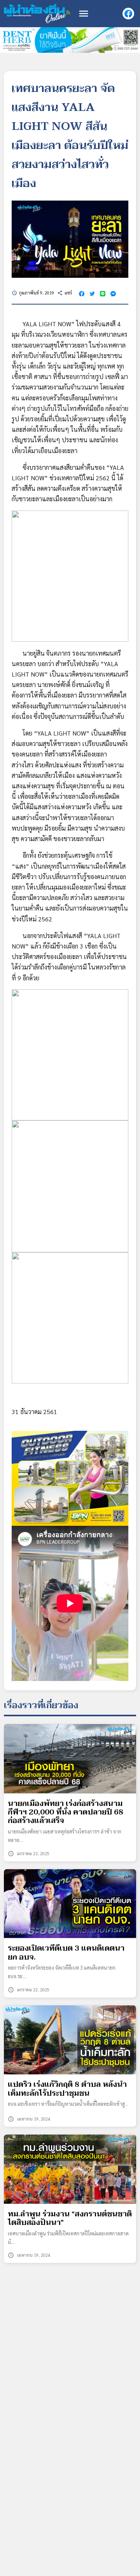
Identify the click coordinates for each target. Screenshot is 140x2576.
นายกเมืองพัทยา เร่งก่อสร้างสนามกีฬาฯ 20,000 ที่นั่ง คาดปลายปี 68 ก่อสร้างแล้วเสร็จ (66, 1812)
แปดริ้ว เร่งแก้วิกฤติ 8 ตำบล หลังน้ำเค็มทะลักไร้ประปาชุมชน (67, 2089)
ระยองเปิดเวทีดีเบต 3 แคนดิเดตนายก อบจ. (66, 1953)
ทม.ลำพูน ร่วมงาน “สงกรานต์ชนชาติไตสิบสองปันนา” (70, 2219)
